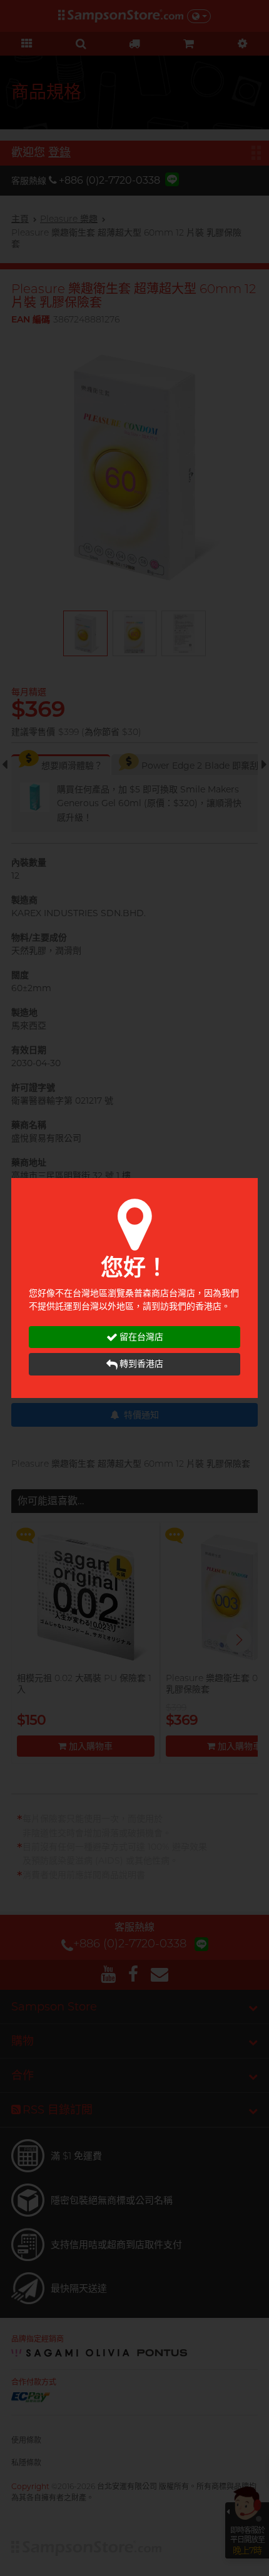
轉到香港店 (141, 1364)
